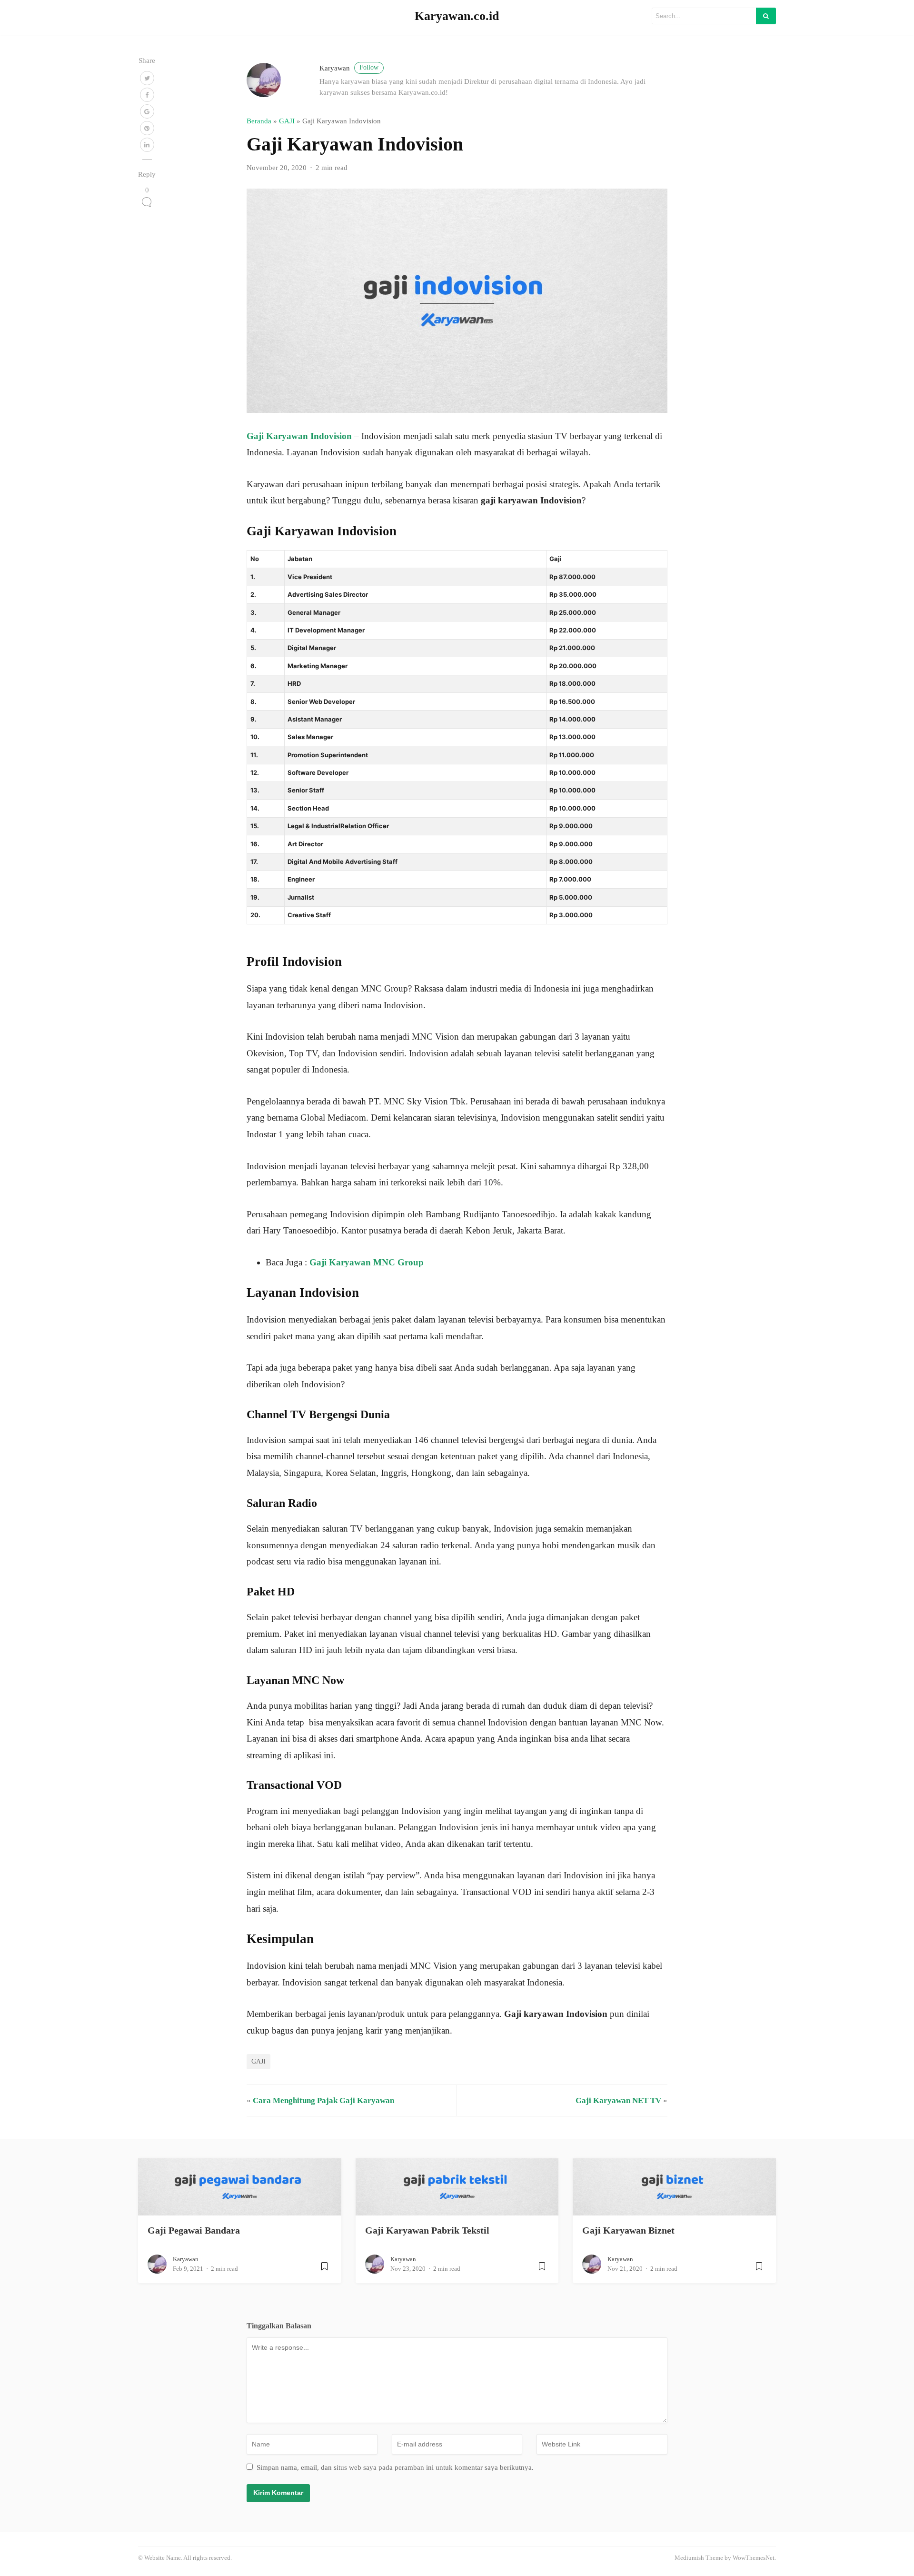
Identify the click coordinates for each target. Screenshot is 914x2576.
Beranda (259, 121)
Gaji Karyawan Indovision (299, 436)
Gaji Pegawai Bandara (194, 2230)
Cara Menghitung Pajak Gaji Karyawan (323, 2100)
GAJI (287, 121)
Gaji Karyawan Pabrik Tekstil (427, 2230)
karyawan (349, 68)
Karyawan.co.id (457, 16)
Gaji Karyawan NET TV (618, 2100)
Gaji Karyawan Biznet (628, 2230)
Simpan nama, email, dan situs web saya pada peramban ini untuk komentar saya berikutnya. (395, 2467)
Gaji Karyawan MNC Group (367, 1262)
